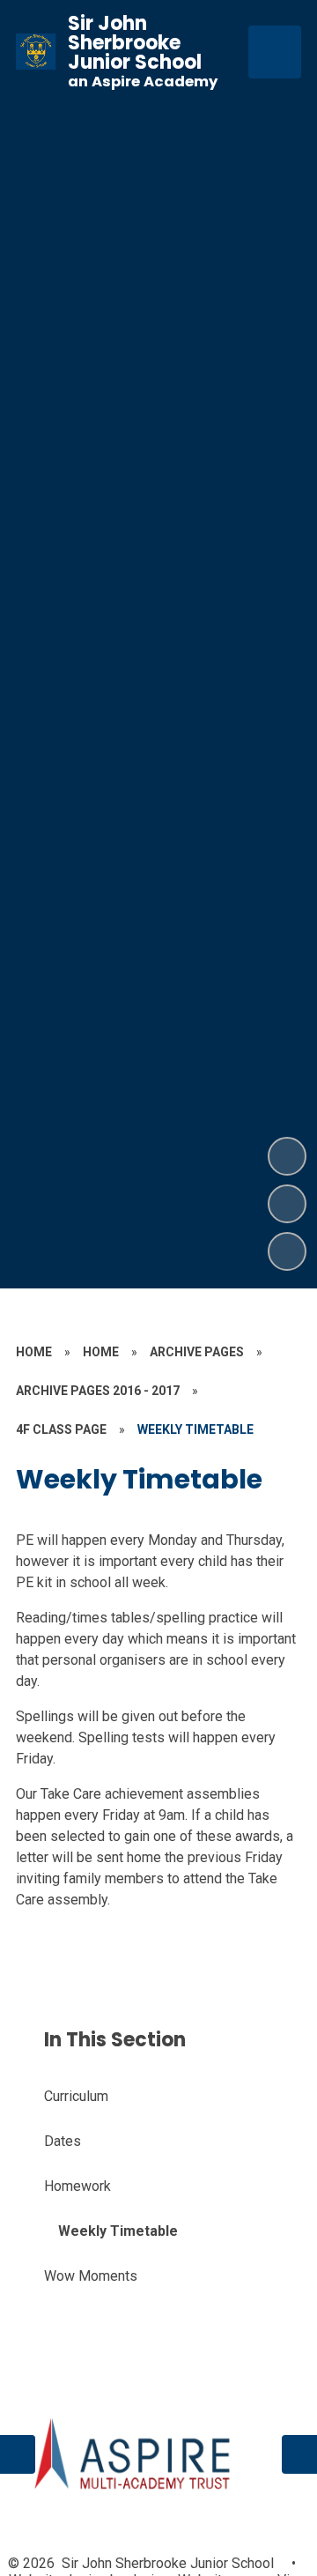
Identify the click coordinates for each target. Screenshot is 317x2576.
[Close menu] (275, 52)
